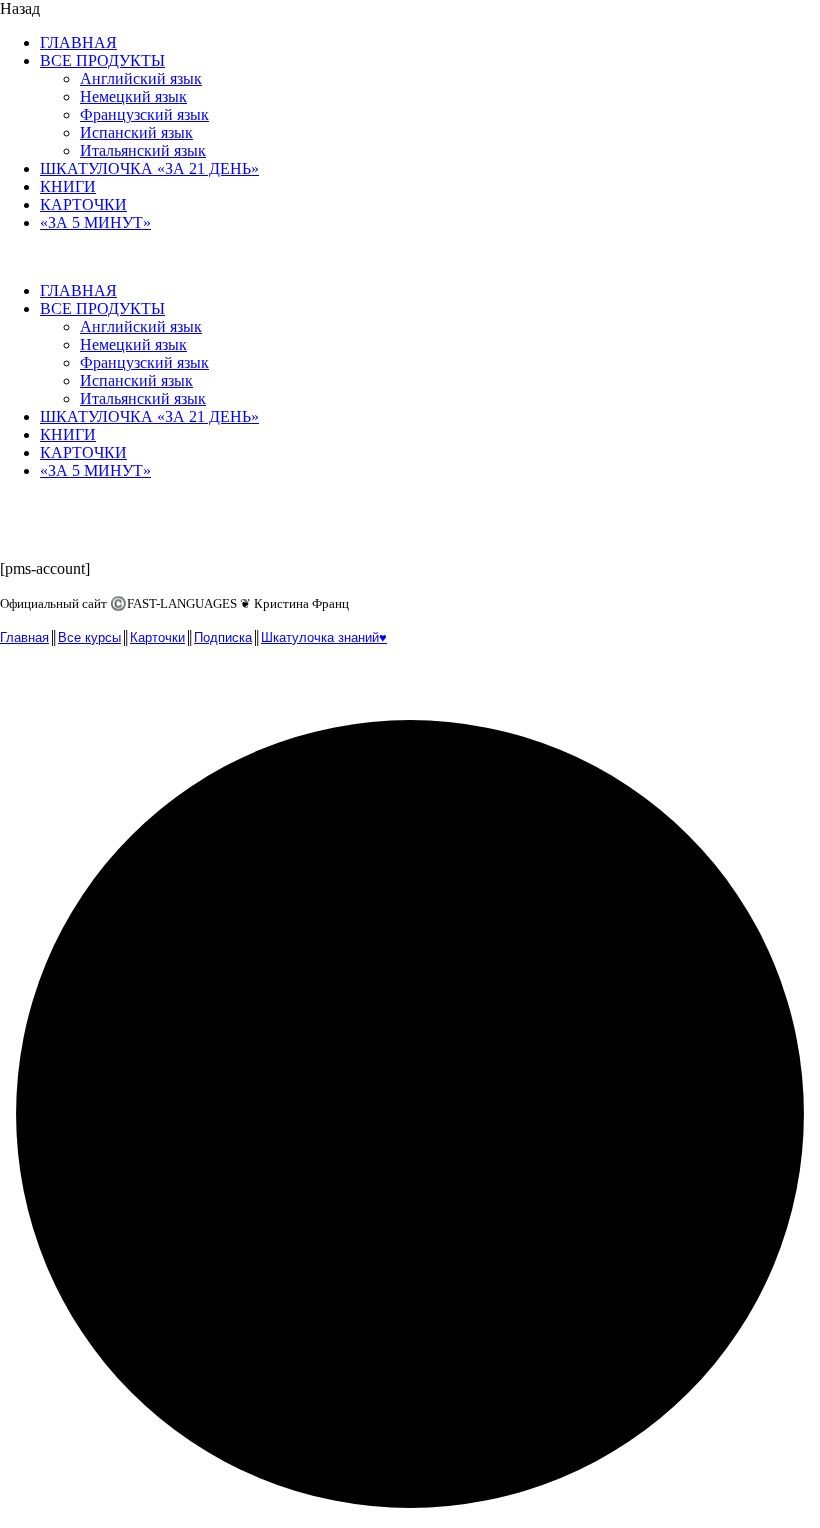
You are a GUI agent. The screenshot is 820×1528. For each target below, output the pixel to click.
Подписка (223, 637)
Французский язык (144, 114)
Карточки (157, 637)
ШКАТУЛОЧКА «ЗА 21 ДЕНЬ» (149, 168)
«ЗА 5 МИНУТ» (95, 222)
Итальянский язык (143, 150)
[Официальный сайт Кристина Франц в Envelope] (18, 682)
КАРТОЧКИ (83, 204)
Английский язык (141, 78)
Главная (24, 637)
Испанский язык (136, 132)
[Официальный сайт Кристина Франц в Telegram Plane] (60, 682)
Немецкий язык (133, 96)
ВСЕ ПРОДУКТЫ (102, 60)
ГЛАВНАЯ (78, 42)
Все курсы (89, 637)
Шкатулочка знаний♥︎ (324, 637)
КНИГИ (68, 186)
